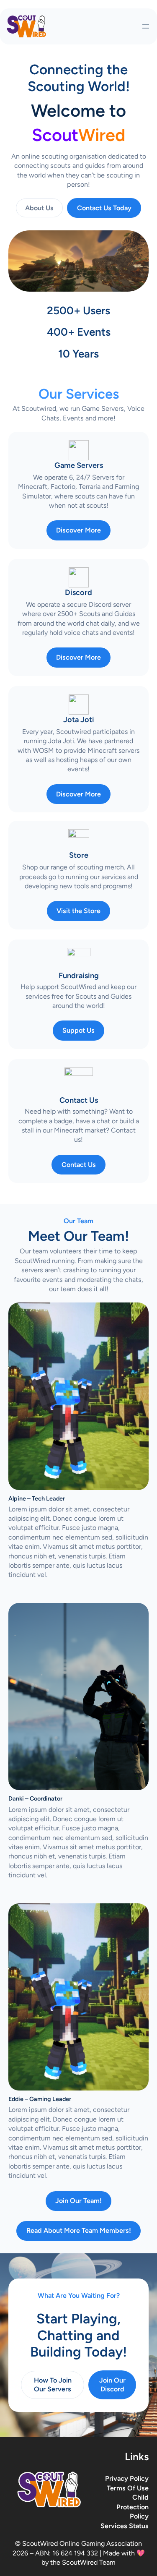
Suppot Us (78, 1030)
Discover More (78, 530)
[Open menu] (146, 26)
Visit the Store (78, 911)
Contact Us (79, 1165)
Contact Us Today (104, 208)
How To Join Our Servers (53, 2385)
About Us (39, 208)
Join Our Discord (112, 2385)
